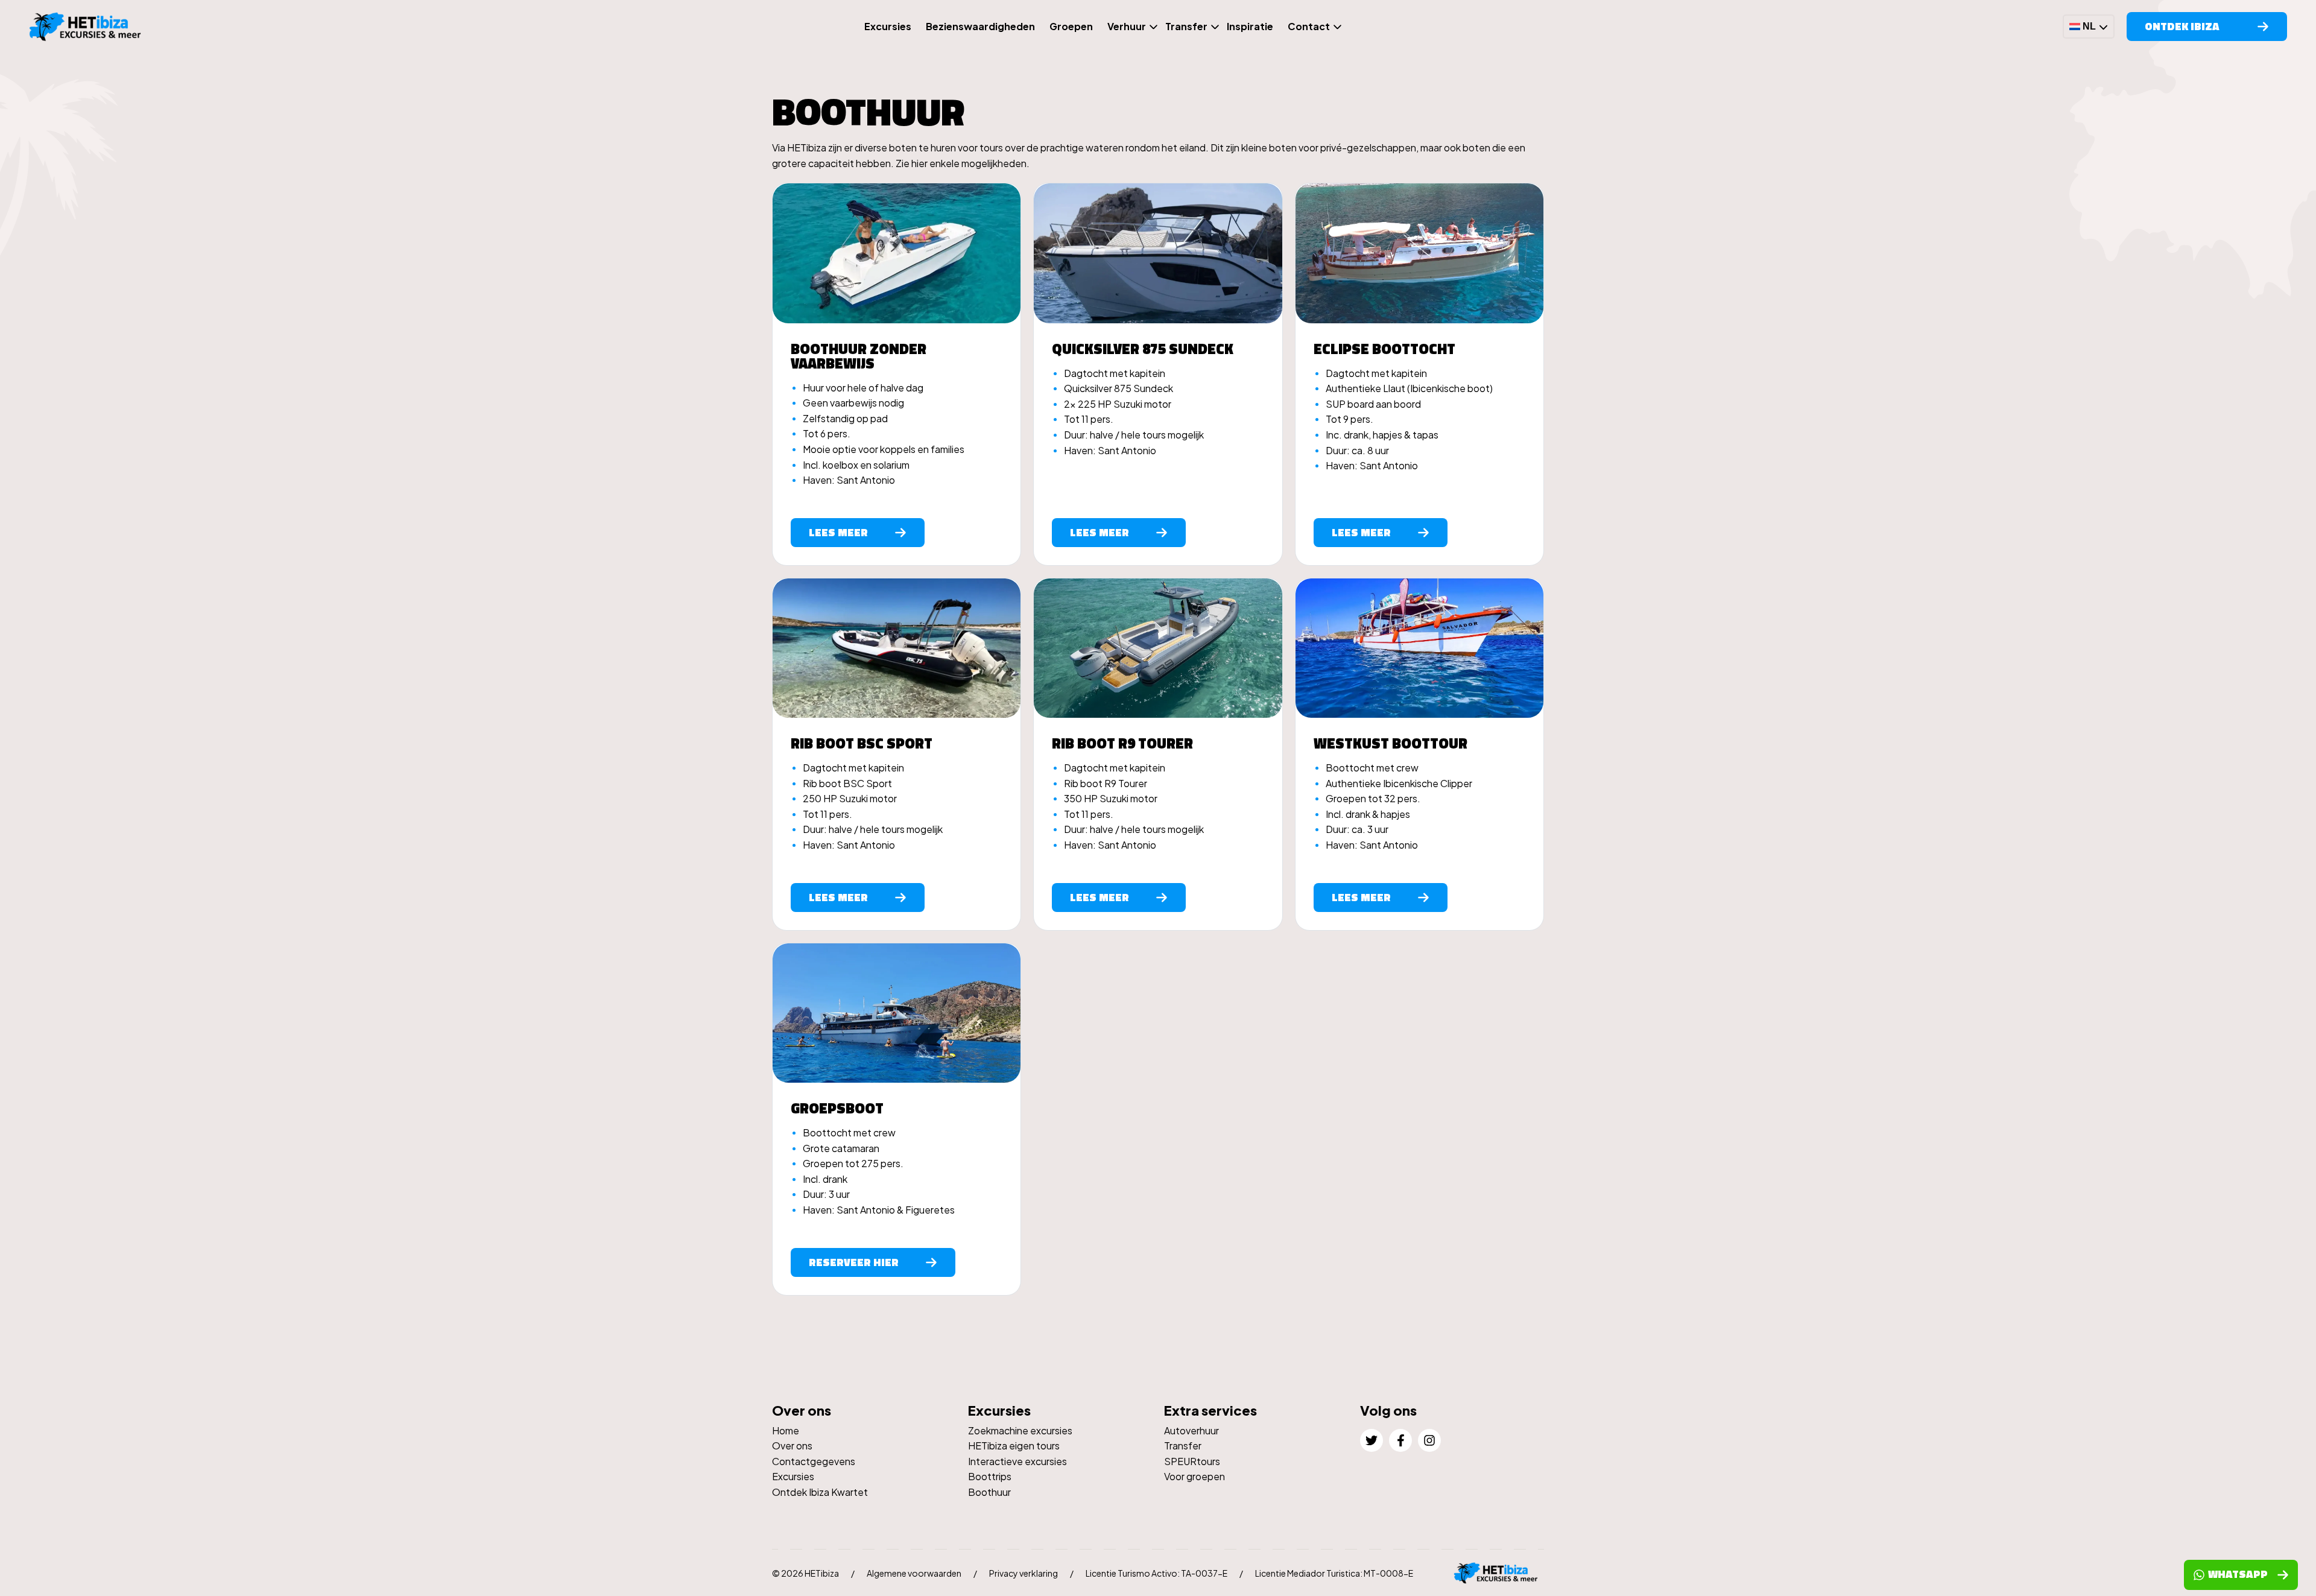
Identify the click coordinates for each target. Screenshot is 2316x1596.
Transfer (1186, 26)
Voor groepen (1194, 1476)
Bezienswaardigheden (980, 26)
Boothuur (989, 1492)
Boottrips (990, 1476)
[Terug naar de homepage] (89, 27)
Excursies (888, 26)
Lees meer (838, 532)
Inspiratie (1250, 26)
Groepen (1071, 26)
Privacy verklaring (1024, 1573)
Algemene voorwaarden (914, 1573)
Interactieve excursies (1017, 1461)
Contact (1309, 26)
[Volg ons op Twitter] (1372, 1440)
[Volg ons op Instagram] (1429, 1440)
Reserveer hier (854, 1262)
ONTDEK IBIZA (2182, 26)
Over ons (792, 1446)
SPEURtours (1192, 1461)
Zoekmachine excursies (1020, 1430)
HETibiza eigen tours (1014, 1446)
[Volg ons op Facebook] (1400, 1440)
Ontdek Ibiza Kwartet (820, 1492)
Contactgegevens (814, 1461)
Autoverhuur (1191, 1430)
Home (786, 1430)
